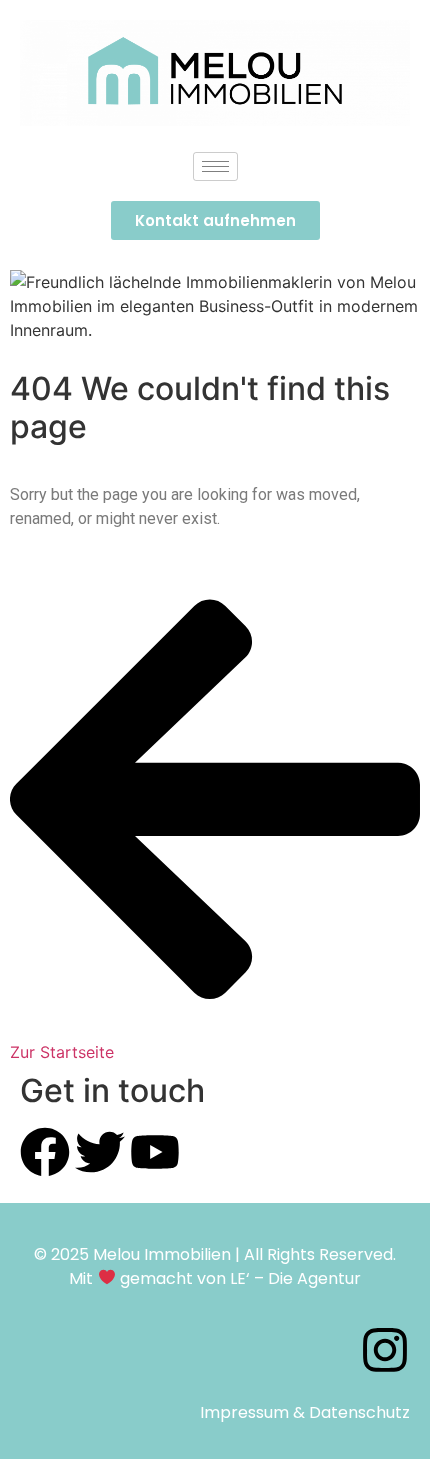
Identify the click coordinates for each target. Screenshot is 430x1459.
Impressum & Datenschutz (305, 1412)
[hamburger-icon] (215, 166)
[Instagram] (385, 1350)
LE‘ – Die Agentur (295, 1278)
